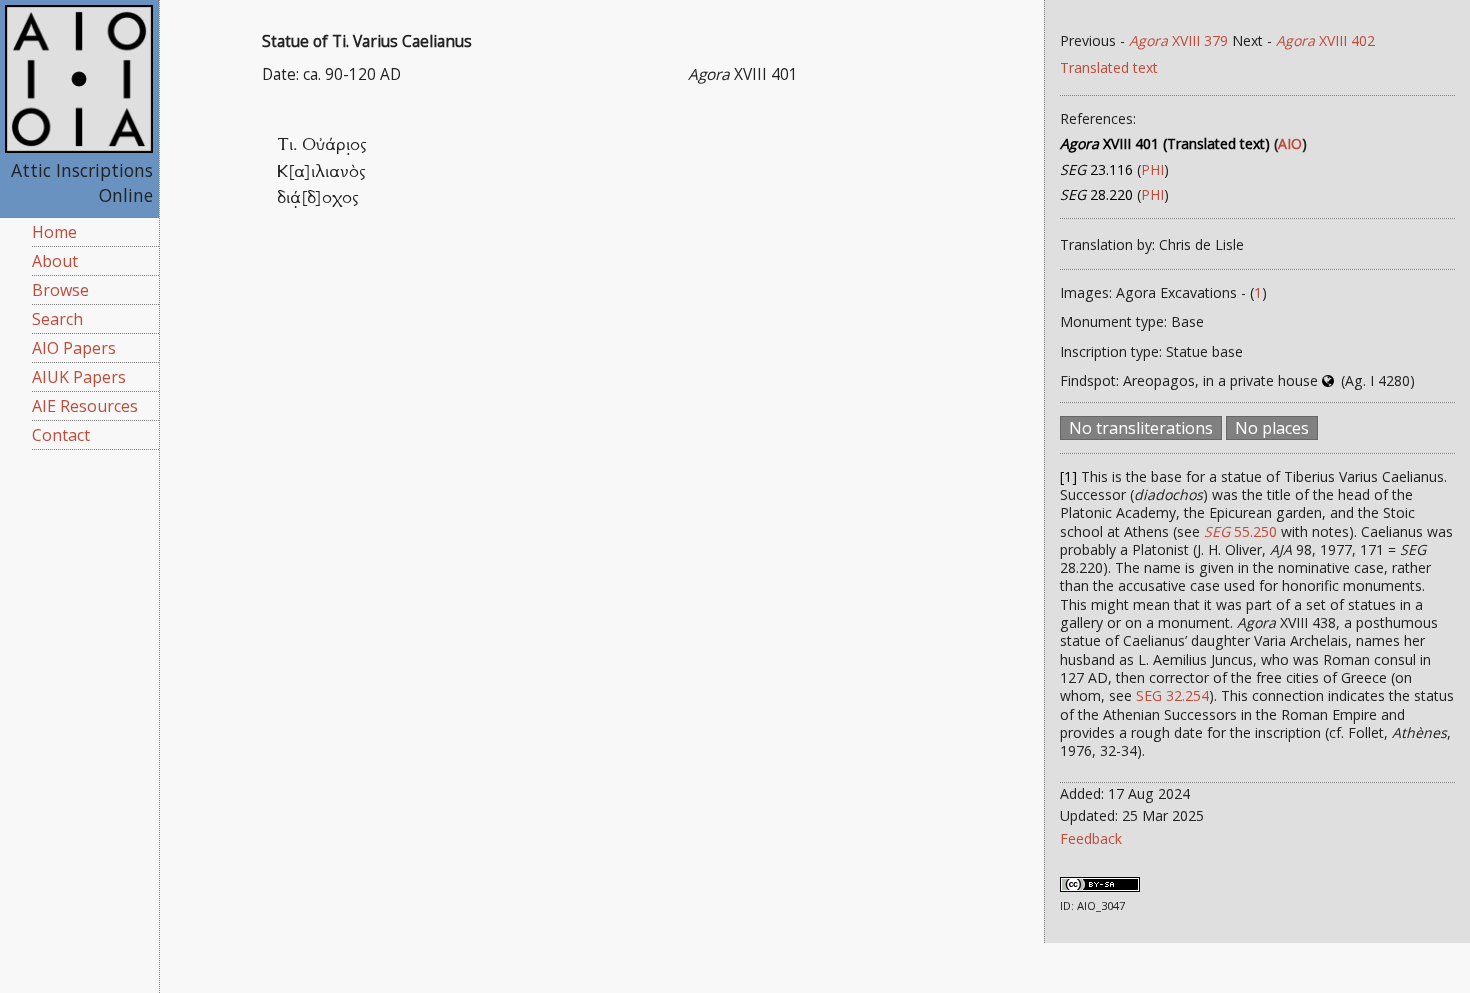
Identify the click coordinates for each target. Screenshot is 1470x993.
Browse (60, 290)
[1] (1068, 476)
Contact (61, 435)
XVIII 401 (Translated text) (1165, 143)
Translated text (1109, 67)
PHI (1152, 169)
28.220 (1096, 194)
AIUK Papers (79, 377)
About (55, 261)
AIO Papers (74, 348)
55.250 (1240, 531)
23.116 (1096, 169)
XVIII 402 (1325, 40)
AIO (1290, 143)
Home (54, 232)
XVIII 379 (1178, 40)
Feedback (1091, 838)
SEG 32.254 (1172, 695)
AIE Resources (85, 406)
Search (57, 319)
